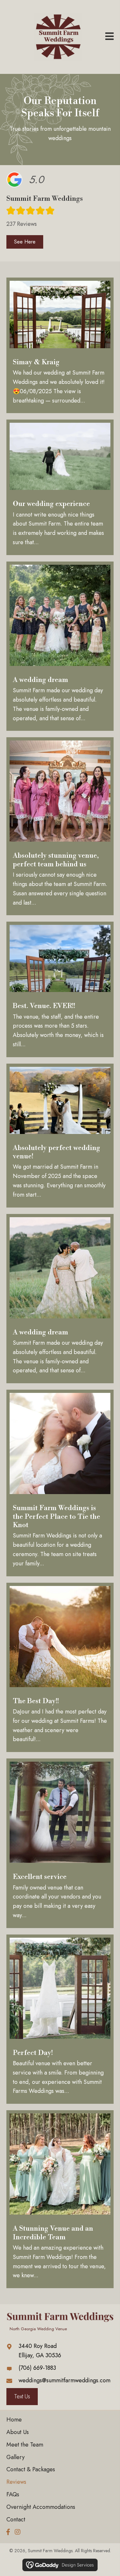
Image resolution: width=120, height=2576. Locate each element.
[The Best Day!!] (60, 1668)
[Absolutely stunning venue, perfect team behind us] (60, 826)
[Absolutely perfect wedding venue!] (60, 1136)
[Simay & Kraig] (60, 345)
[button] (25, 242)
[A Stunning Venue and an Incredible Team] (60, 2199)
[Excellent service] (60, 1843)
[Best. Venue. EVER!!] (60, 989)
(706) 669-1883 (37, 2368)
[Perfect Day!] (60, 2019)
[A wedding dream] (60, 646)
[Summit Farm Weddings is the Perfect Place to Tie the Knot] (60, 1483)
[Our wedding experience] (60, 487)
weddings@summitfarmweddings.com (64, 2380)
